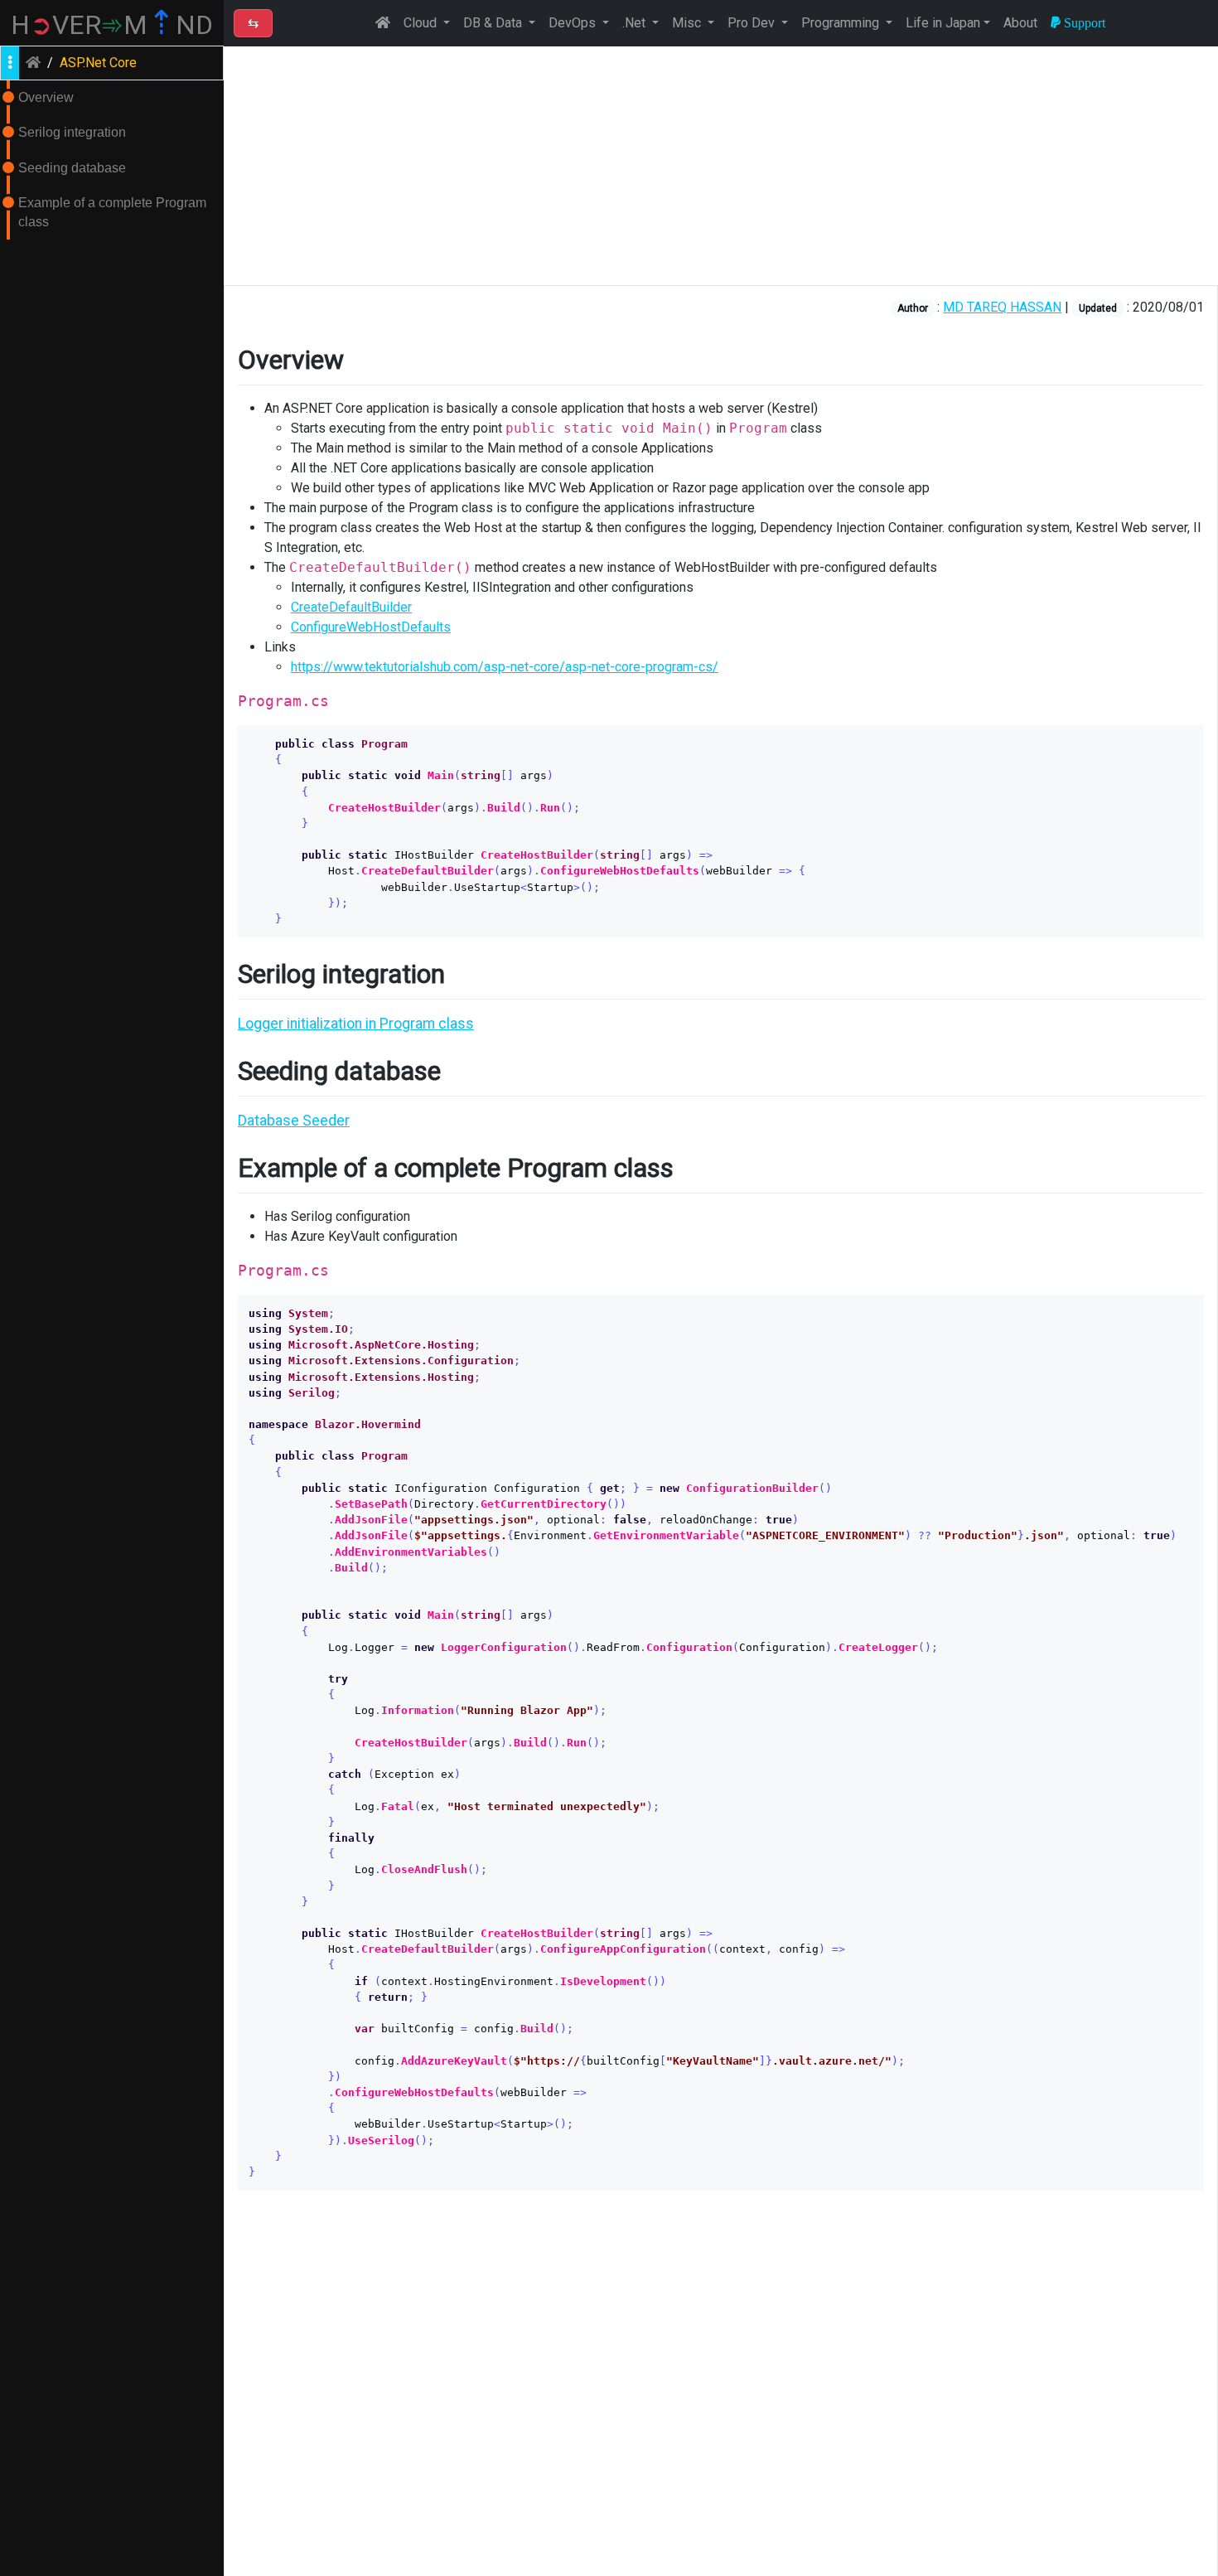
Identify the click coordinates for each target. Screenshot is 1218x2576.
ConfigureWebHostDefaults (371, 627)
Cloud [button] (422, 23)
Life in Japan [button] (943, 23)
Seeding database (72, 168)
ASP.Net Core (98, 63)
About (1020, 23)
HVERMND (112, 25)
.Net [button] (636, 23)
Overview (46, 97)
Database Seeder (294, 1121)
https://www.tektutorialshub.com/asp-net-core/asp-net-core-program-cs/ (505, 667)
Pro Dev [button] (753, 23)
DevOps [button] (574, 23)
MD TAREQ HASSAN (1002, 307)
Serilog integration (72, 132)
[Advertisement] (721, 166)
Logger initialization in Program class (356, 1024)
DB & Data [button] (494, 23)
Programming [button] (842, 23)
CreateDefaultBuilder (351, 607)
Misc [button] (688, 23)
